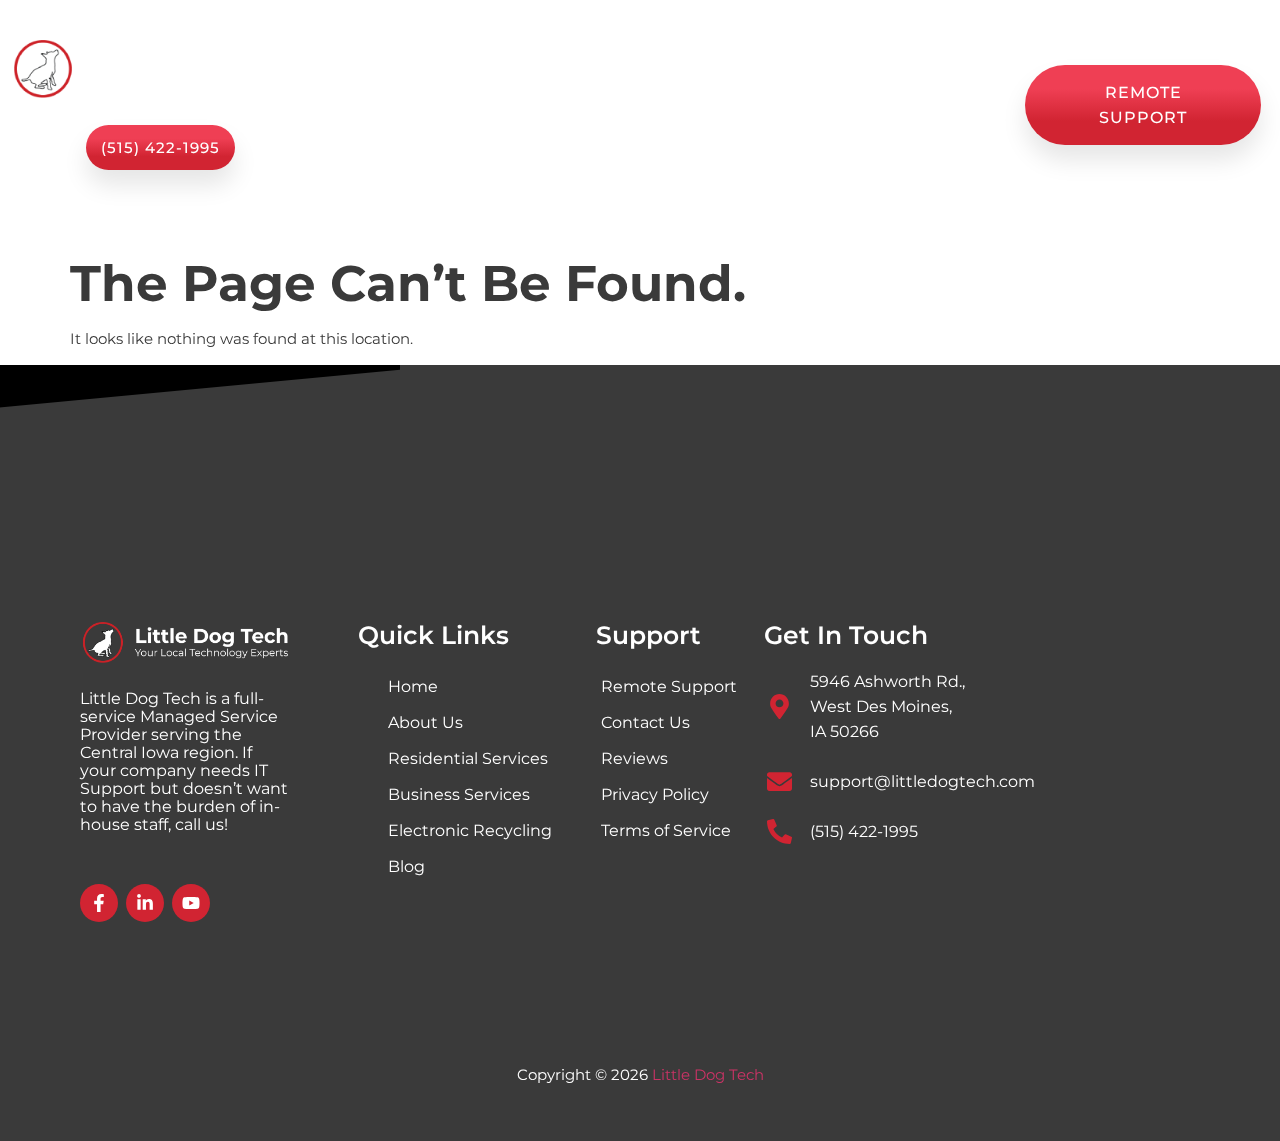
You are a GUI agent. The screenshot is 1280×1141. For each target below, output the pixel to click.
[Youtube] (191, 903)
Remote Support (669, 686)
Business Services (459, 794)
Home (399, 83)
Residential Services (468, 758)
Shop (737, 83)
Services (498, 83)
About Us (637, 83)
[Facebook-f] (99, 903)
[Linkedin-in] (145, 903)
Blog (816, 83)
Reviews (908, 83)
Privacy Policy (655, 794)
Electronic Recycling (470, 830)
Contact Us (677, 127)
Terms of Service (666, 830)
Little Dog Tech (708, 1074)
